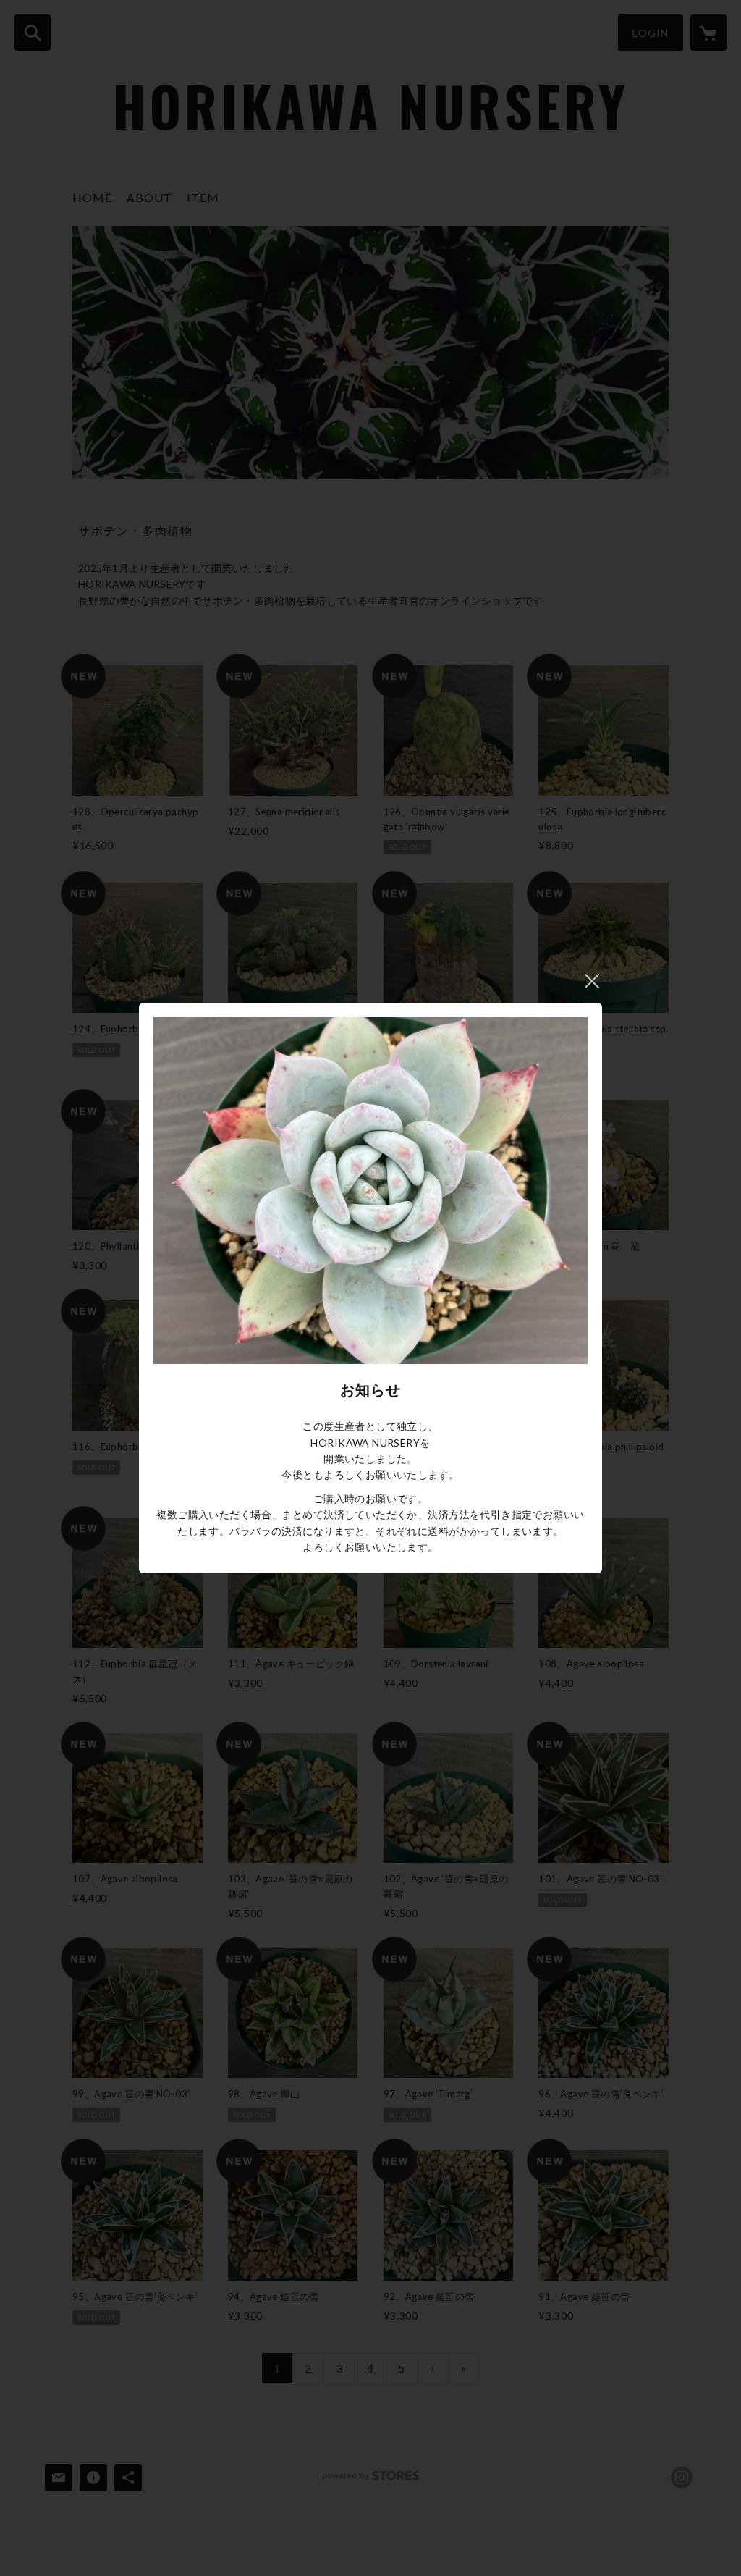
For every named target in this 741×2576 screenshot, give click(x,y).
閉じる (592, 981)
